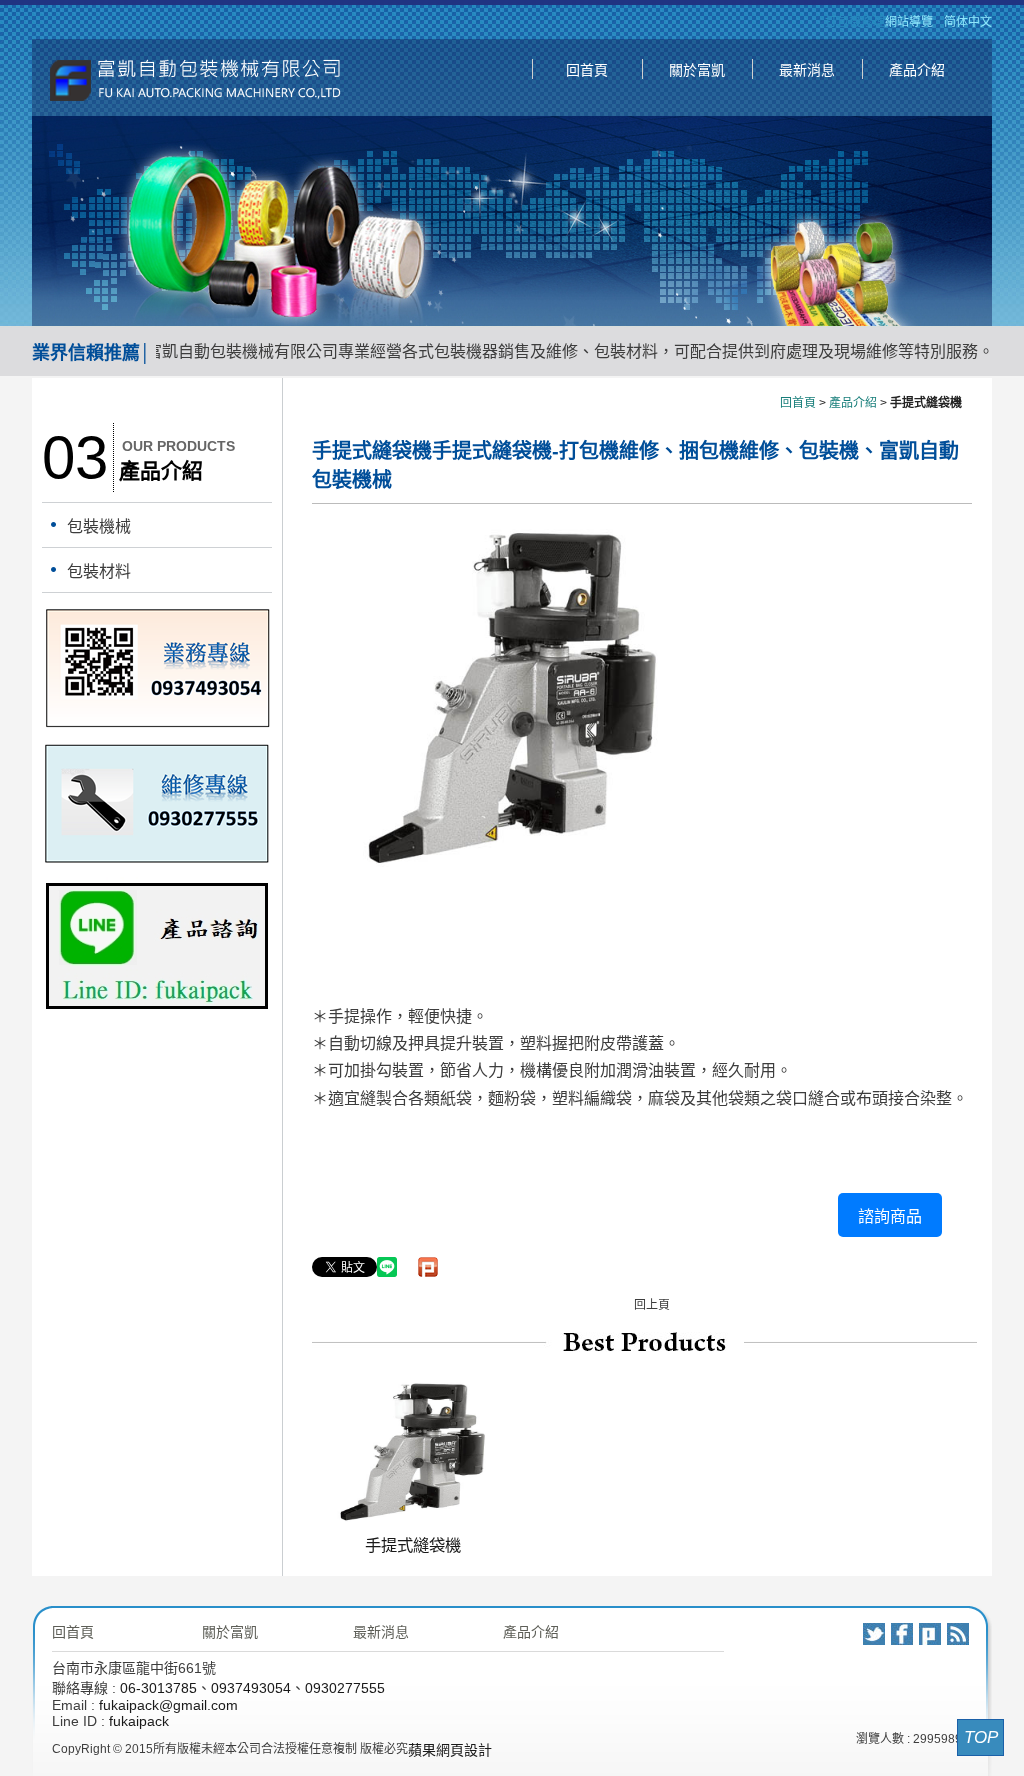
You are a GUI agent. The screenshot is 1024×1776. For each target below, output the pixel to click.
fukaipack (139, 1721)
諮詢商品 (890, 1216)
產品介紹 (917, 70)
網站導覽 (909, 22)
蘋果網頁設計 (450, 1750)
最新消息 (807, 70)
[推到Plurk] (428, 1267)
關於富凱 (697, 70)
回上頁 (652, 1305)
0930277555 (345, 1688)
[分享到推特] (874, 1634)
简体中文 (968, 22)
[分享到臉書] (902, 1634)
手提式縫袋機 (413, 1545)
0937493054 (251, 1688)
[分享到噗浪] (930, 1634)
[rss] (958, 1634)
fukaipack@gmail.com (168, 1705)
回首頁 (587, 70)
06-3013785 (158, 1688)
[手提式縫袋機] (412, 1517)
